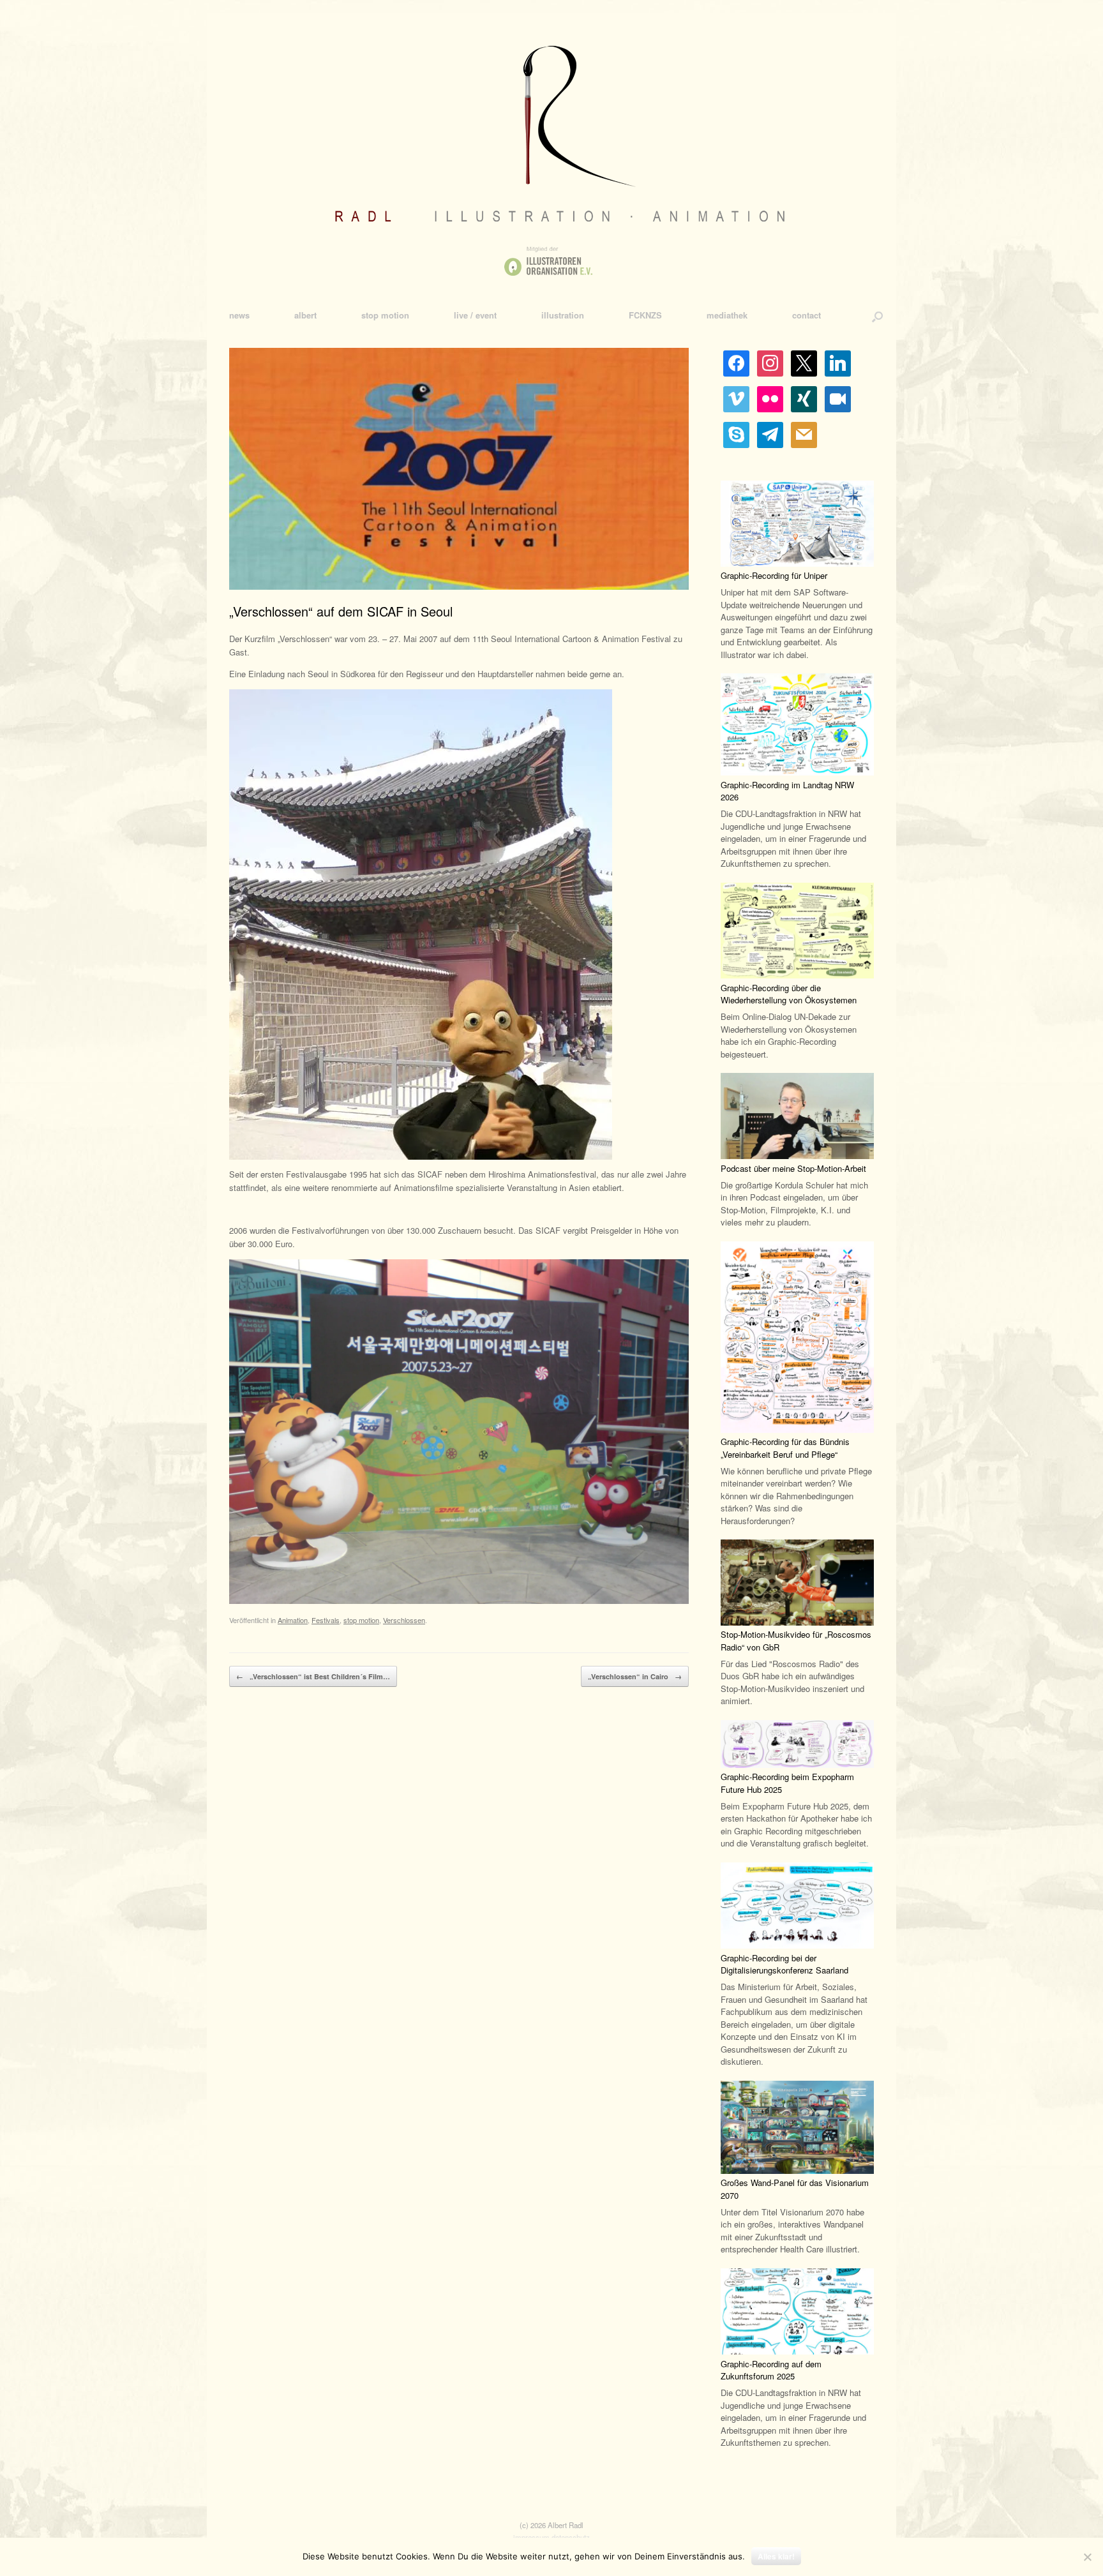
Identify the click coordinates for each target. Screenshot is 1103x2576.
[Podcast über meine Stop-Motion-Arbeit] (797, 1118)
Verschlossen (404, 1620)
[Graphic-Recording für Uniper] (797, 525)
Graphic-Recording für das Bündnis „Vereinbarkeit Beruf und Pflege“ (785, 1448)
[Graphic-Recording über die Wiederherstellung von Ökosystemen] (797, 932)
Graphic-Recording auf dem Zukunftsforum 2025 (771, 2370)
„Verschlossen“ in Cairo (635, 1676)
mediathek (727, 315)
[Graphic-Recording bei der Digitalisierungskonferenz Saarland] (797, 1907)
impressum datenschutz (551, 2537)
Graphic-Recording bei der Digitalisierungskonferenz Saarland (784, 1964)
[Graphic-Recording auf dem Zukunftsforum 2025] (797, 2313)
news (239, 315)
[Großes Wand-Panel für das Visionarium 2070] (797, 2129)
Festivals (326, 1620)
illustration (563, 315)
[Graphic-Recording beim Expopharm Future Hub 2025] (797, 1746)
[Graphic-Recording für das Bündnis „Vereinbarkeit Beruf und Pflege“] (797, 1339)
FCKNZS (645, 315)
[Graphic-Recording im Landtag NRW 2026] (797, 726)
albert (305, 315)
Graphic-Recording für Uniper (774, 575)
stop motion (385, 315)
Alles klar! (776, 2556)
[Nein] (1087, 2557)
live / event (475, 315)
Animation (293, 1620)
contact (807, 315)
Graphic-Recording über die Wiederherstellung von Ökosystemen (789, 994)
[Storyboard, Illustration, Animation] (551, 160)
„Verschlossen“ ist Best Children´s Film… (313, 1676)
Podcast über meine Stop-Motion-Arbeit (793, 1168)
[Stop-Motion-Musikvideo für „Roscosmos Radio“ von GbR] (797, 1584)
